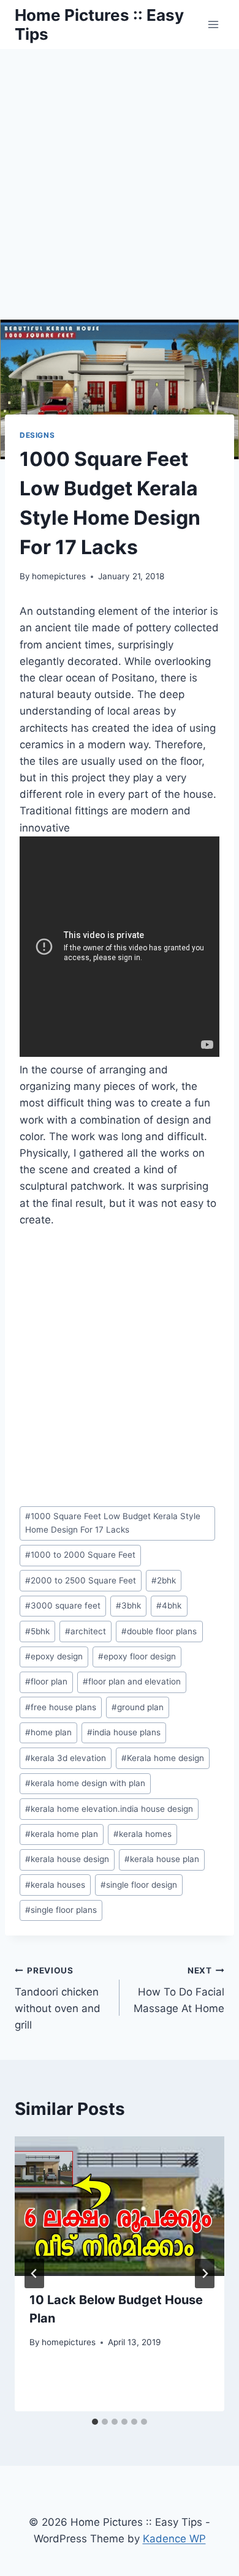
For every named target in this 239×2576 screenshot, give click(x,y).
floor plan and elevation (132, 1681)
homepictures (59, 576)
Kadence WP (174, 2539)
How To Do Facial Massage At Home (179, 1990)
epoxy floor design (137, 1656)
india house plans (124, 1732)
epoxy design (54, 1656)
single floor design (139, 1885)
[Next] (205, 2274)
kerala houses (55, 1885)
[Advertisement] (120, 175)
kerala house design (67, 1859)
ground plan (138, 1707)
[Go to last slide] (34, 2274)
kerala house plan (162, 1859)
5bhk (37, 1631)
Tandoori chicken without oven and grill (58, 1998)
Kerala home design (163, 1758)
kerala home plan (62, 1834)
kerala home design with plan (85, 1783)
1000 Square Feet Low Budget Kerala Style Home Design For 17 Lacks (113, 1523)
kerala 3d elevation (66, 1758)
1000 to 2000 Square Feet (80, 1555)
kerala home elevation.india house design (109, 1809)
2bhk (164, 1580)
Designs (37, 435)
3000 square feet (63, 1605)
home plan (48, 1732)
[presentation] (120, 2206)
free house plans (61, 1707)
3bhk (128, 1605)
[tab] (95, 2422)
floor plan (46, 1681)
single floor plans (61, 1910)
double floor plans (159, 1631)
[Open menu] (213, 24)
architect (85, 1631)
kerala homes (142, 1834)
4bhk (169, 1605)
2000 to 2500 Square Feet (81, 1580)
